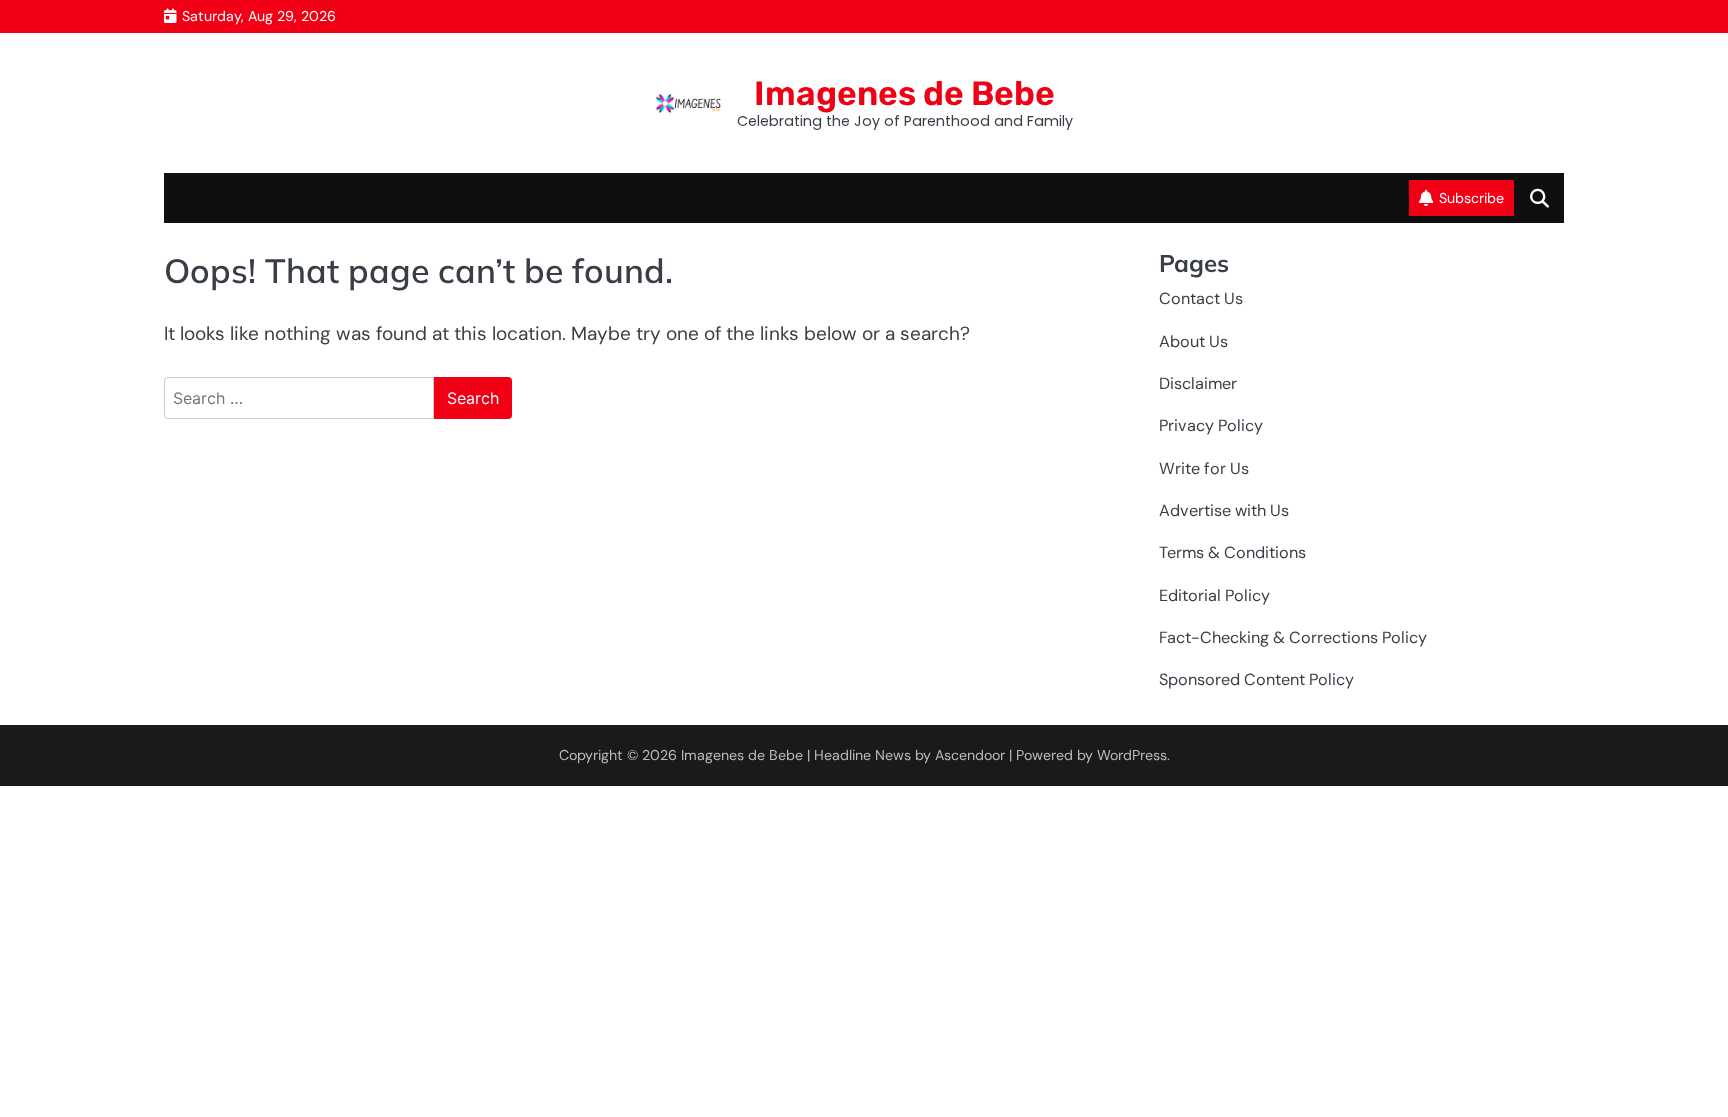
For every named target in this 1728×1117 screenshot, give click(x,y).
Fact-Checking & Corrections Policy (1293, 637)
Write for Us (1204, 468)
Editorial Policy (1214, 595)
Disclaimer (1198, 383)
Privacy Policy (1211, 425)
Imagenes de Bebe (904, 93)
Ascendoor (970, 755)
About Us (1193, 341)
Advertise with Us (1224, 510)
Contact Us (1201, 298)
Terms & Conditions (1232, 552)
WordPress (1132, 755)
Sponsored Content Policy (1256, 679)
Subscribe (1471, 198)
